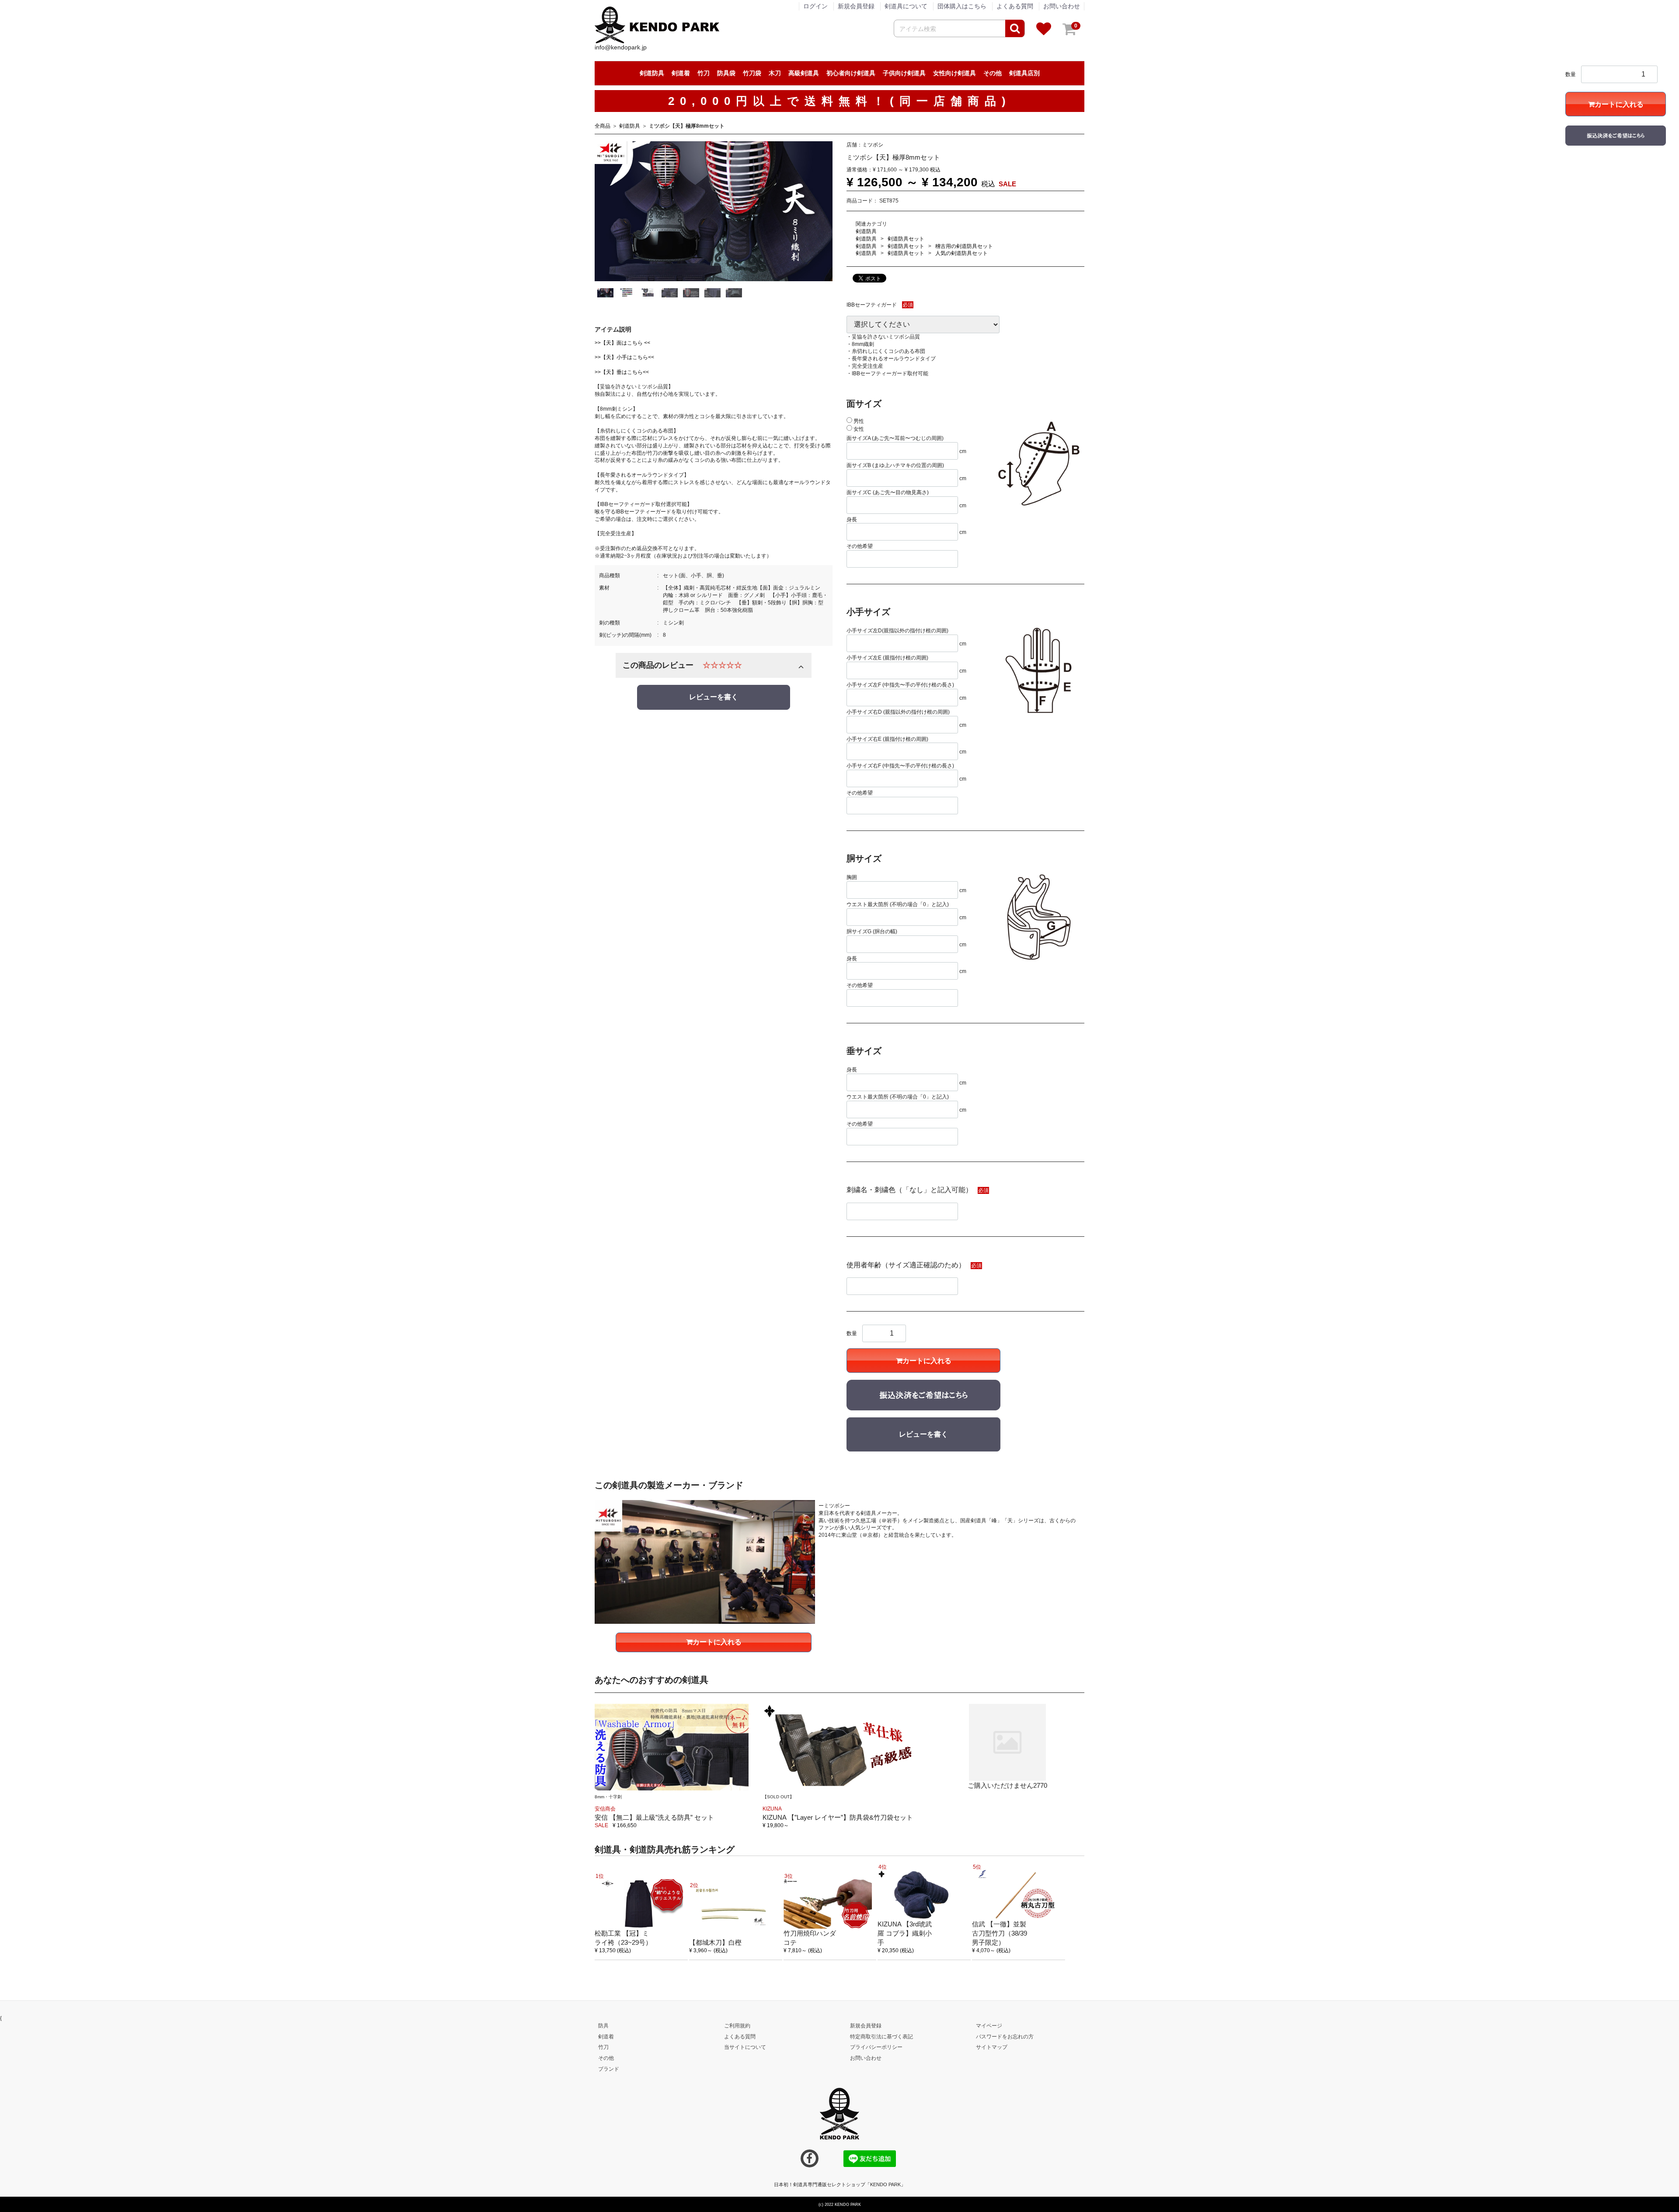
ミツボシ (873, 144)
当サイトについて (745, 2047)
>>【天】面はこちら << (622, 342)
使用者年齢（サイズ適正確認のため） (906, 1265)
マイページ (989, 2026)
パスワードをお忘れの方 (1005, 2036)
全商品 (603, 126)
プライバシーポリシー (876, 2047)
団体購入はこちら (962, 6)
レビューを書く (714, 697)
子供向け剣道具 (904, 73)
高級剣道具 (804, 73)
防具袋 (726, 73)
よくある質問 (1015, 6)
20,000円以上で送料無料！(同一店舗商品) (840, 101)
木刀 (775, 73)
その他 (993, 73)
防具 (603, 2026)
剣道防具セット (906, 238)
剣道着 (681, 73)
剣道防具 (652, 73)
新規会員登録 (856, 6)
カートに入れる (927, 1361)
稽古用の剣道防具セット (964, 246)
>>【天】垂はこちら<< (622, 372)
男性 (858, 421)
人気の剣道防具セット (961, 253)
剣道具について (906, 6)
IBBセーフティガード (872, 305)
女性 (858, 429)
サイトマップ (992, 2047)
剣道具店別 (1024, 73)
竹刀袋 (752, 73)
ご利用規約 (737, 2026)
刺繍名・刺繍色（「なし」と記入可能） (909, 1190)
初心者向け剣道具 (851, 73)
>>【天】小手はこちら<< (624, 357)
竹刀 (704, 73)
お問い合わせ (1062, 6)
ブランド (609, 2069)
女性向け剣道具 (954, 73)
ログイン (815, 6)
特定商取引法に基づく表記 (881, 2036)
